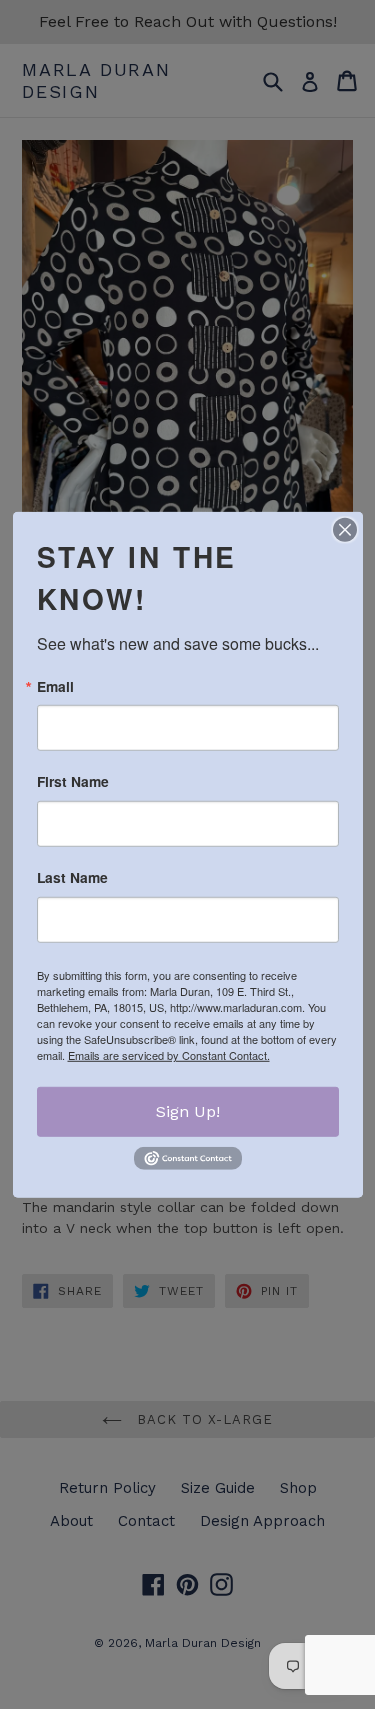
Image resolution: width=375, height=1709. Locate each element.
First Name (73, 782)
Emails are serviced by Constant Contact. (169, 1055)
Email (55, 686)
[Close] (345, 529)
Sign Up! (188, 1111)
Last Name (72, 878)
